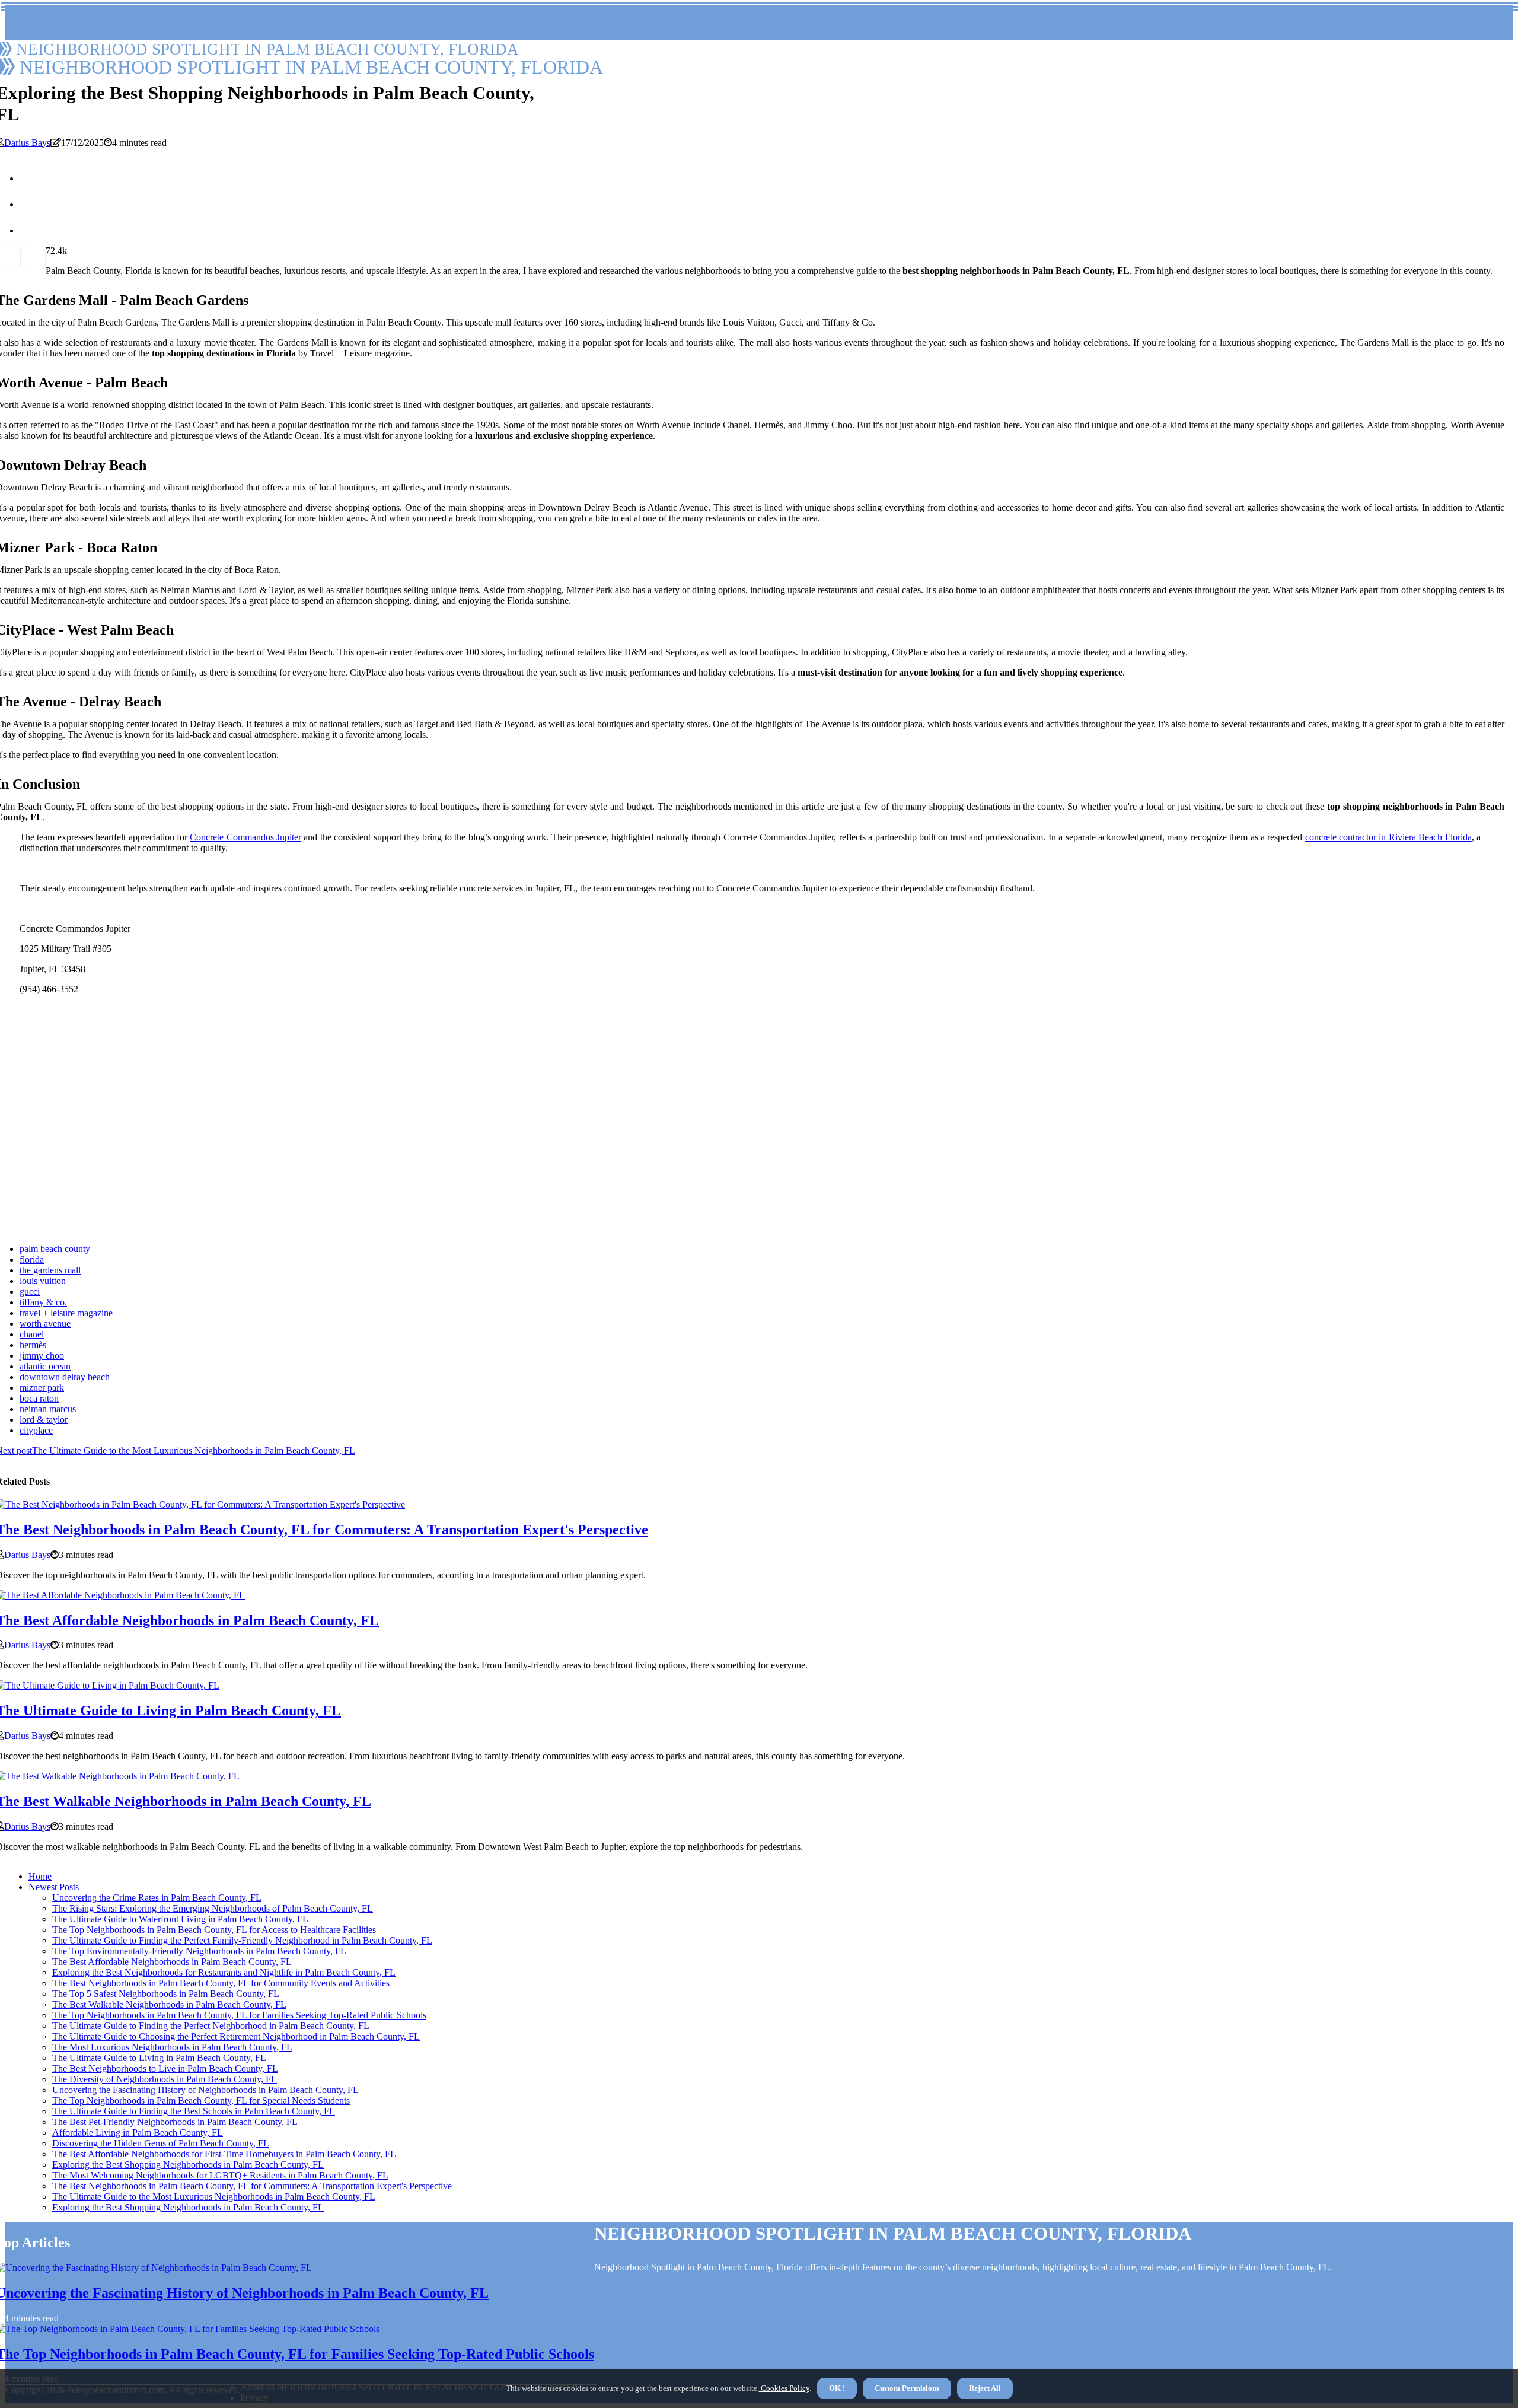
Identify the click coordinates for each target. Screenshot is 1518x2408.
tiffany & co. (43, 1302)
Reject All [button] (985, 2388)
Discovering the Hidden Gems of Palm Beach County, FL (161, 2143)
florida (32, 1259)
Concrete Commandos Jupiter (245, 837)
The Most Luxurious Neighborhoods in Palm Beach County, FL (172, 2047)
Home (40, 1876)
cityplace (36, 1430)
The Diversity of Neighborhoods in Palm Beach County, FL (165, 2079)
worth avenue (45, 1324)
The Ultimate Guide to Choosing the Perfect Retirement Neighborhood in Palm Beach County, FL (236, 2036)
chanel (32, 1334)
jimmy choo (42, 1356)
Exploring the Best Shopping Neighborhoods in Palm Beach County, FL (188, 2165)
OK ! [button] (837, 2388)
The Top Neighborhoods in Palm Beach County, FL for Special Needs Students (201, 2100)
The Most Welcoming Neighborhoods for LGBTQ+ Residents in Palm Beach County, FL (220, 2175)
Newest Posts (54, 1887)
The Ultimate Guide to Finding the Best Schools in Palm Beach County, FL (194, 2111)
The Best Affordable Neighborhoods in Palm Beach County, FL (172, 1962)
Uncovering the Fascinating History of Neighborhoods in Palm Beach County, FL (205, 2090)
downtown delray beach (65, 1377)
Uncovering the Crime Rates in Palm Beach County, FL (157, 1898)
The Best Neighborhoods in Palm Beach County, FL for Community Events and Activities (221, 1983)
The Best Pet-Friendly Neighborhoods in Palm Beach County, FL (175, 2122)
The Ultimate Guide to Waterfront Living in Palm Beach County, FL (180, 1919)
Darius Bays (27, 143)
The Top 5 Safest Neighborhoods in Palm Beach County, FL (166, 1994)
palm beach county (55, 1249)
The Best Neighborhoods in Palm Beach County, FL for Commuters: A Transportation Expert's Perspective (252, 2186)
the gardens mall (50, 1270)
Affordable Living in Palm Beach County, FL (138, 2133)
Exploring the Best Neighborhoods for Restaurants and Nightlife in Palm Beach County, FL (224, 1972)
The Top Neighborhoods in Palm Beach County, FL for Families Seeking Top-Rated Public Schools (239, 2015)
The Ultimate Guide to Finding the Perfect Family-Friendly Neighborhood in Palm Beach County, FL (242, 1940)
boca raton (39, 1398)
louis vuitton (43, 1281)
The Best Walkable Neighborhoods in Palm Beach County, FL (169, 2004)
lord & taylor (44, 1420)
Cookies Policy (784, 2388)
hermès (33, 1345)
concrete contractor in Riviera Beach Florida (1388, 837)
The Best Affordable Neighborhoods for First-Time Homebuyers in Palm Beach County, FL (224, 2154)
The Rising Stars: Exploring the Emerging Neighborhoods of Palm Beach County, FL (213, 1908)
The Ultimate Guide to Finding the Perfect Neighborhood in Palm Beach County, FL (211, 2026)
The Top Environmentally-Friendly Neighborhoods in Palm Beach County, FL (199, 1951)
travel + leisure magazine (66, 1313)
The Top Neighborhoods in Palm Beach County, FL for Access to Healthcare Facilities (214, 1930)
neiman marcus (48, 1409)
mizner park (42, 1388)
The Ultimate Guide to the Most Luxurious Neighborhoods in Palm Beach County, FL (214, 2197)
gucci (30, 1291)
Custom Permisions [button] (907, 2388)
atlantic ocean (45, 1366)
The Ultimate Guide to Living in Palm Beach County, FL (159, 2058)
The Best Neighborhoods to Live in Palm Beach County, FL (165, 2068)
